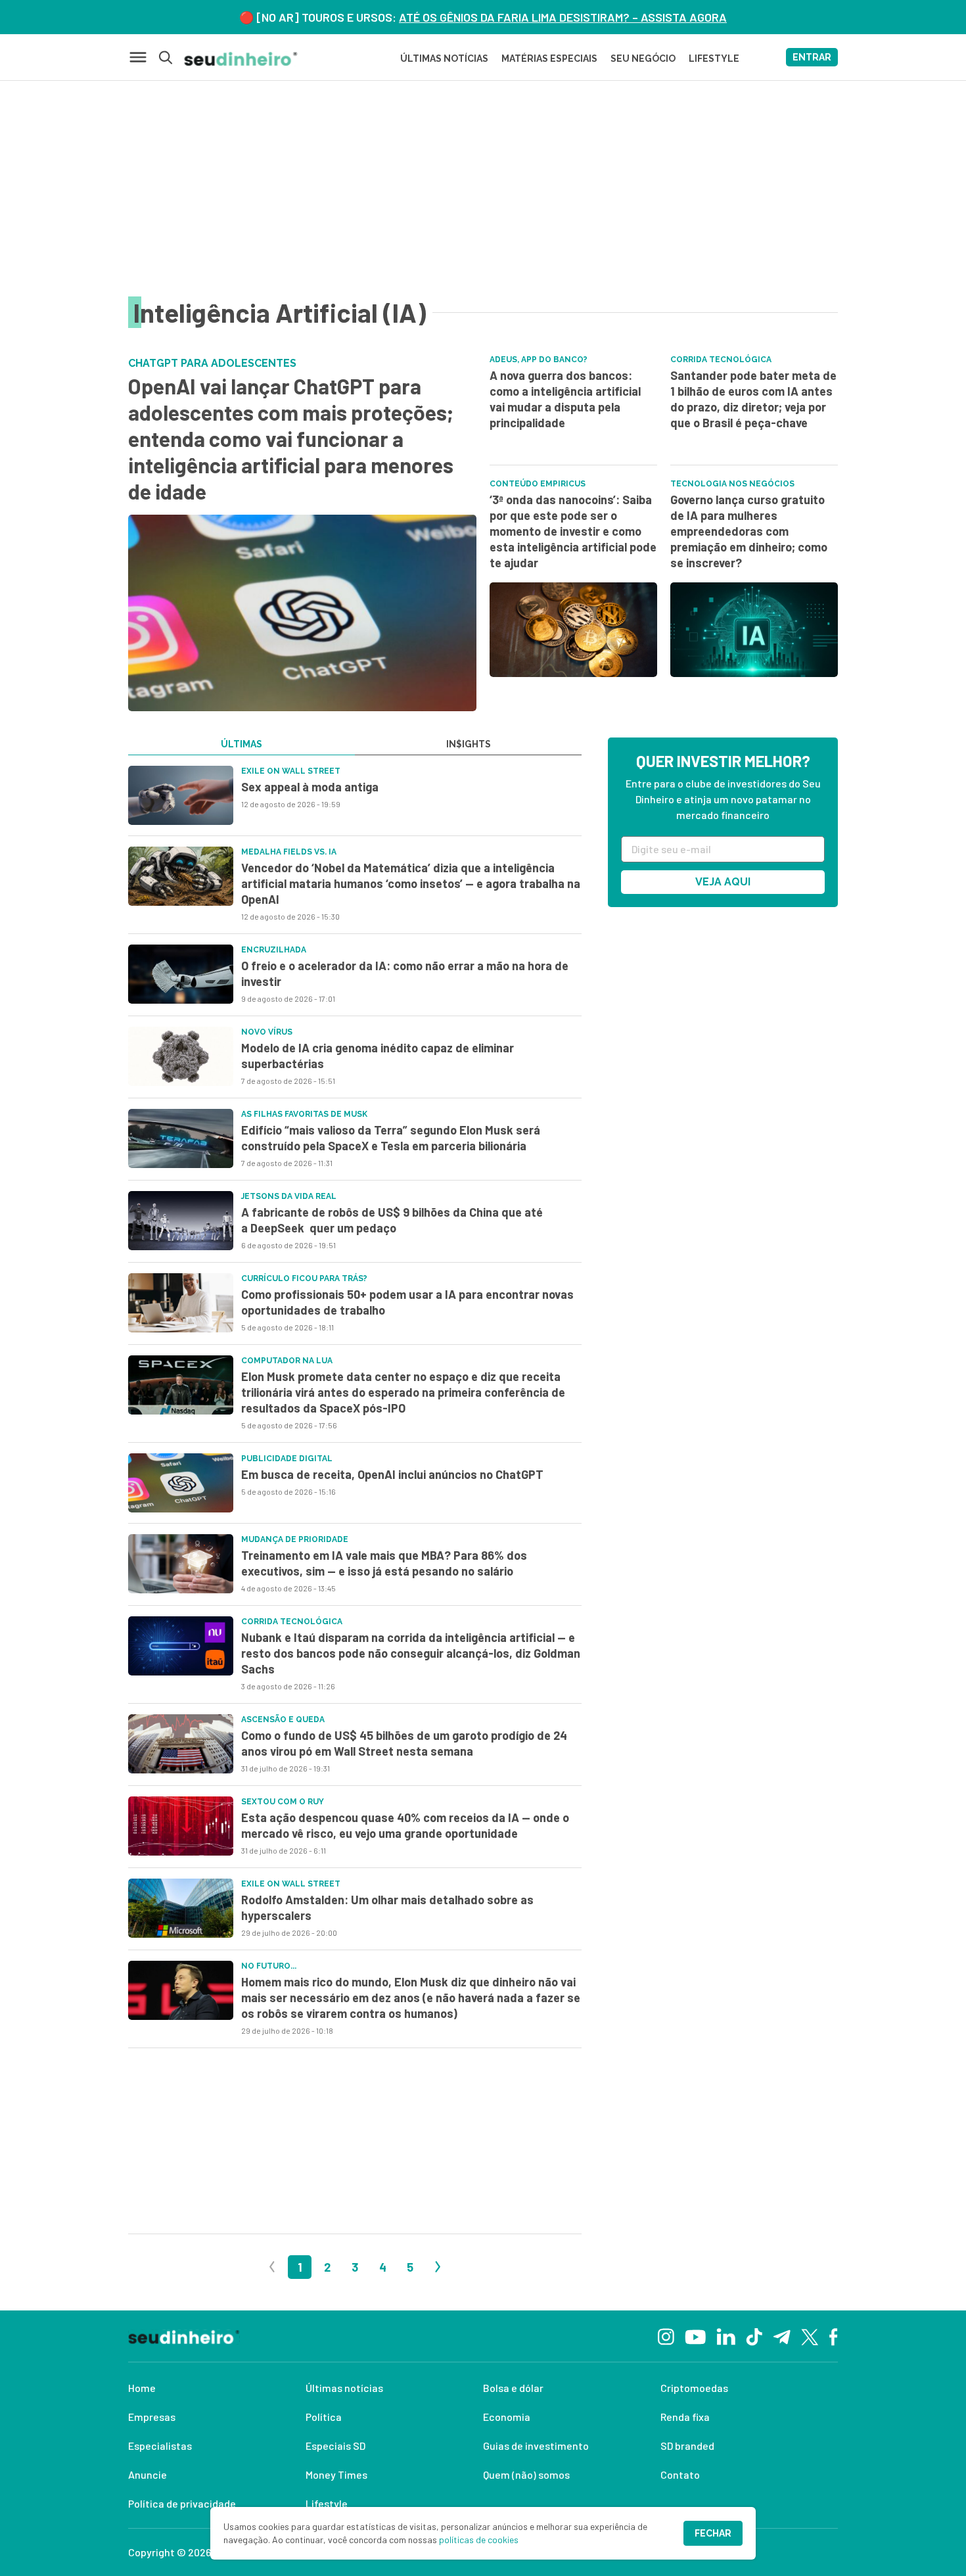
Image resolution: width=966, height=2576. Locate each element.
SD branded (687, 2446)
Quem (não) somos (526, 2474)
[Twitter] (810, 2336)
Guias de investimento (536, 2446)
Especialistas (160, 2446)
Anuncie (148, 2474)
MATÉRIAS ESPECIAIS (549, 59)
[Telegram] (782, 2336)
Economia (507, 2417)
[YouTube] (695, 2336)
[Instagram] (666, 2336)
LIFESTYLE (714, 59)
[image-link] (181, 795)
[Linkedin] (726, 2336)
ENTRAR (812, 57)
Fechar (713, 2533)
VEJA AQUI (723, 882)
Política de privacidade (182, 2503)
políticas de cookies (479, 2540)
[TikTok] (754, 2336)
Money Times (336, 2474)
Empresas (152, 2417)
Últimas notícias (344, 2388)
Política (324, 2417)
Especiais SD (335, 2446)
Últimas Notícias (444, 59)
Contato (680, 2474)
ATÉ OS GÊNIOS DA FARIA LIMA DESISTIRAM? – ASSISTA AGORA (563, 17)
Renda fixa (685, 2417)
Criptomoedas (694, 2388)
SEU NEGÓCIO (643, 59)
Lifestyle (327, 2503)
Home (142, 2388)
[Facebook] (834, 2336)
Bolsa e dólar (513, 2388)
